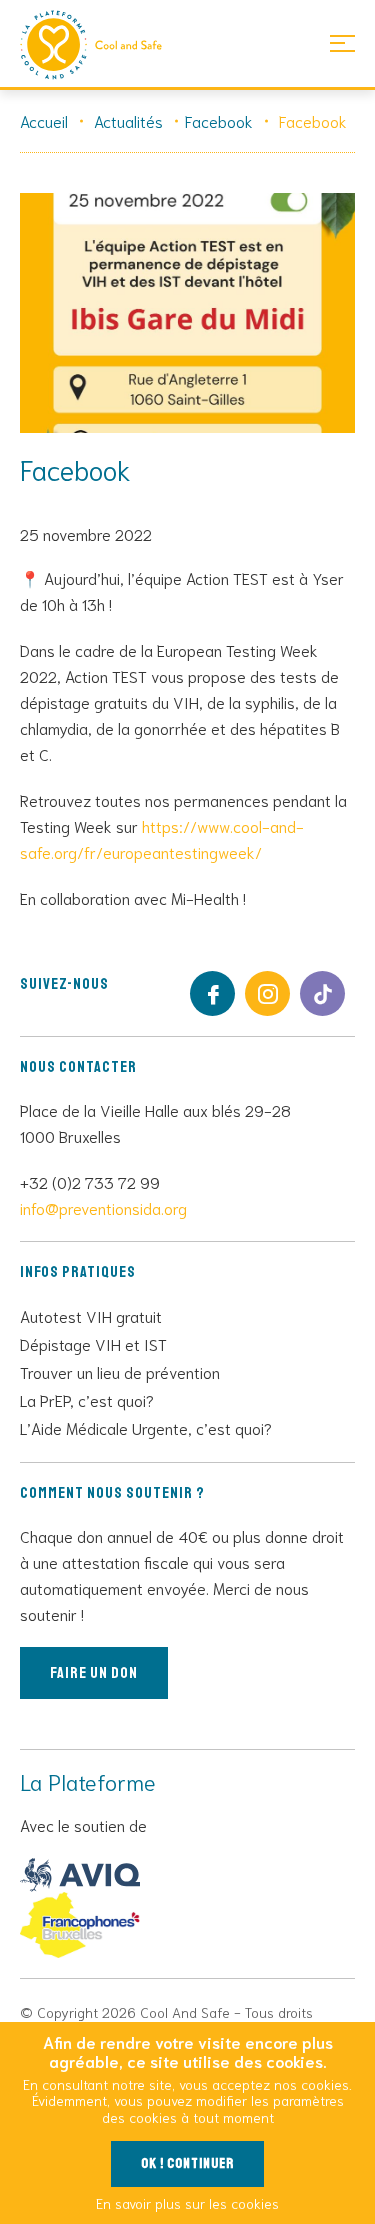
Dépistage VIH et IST (93, 1343)
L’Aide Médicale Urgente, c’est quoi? (146, 1427)
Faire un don (94, 1673)
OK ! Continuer (187, 2163)
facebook (212, 993)
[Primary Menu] (342, 42)
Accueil (44, 120)
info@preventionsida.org (103, 1207)
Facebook (219, 120)
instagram (267, 993)
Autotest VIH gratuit (91, 1315)
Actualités (128, 120)
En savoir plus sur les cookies (187, 2203)
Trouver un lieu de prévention (120, 1371)
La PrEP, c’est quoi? (87, 1399)
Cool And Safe (100, 45)
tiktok (322, 993)
